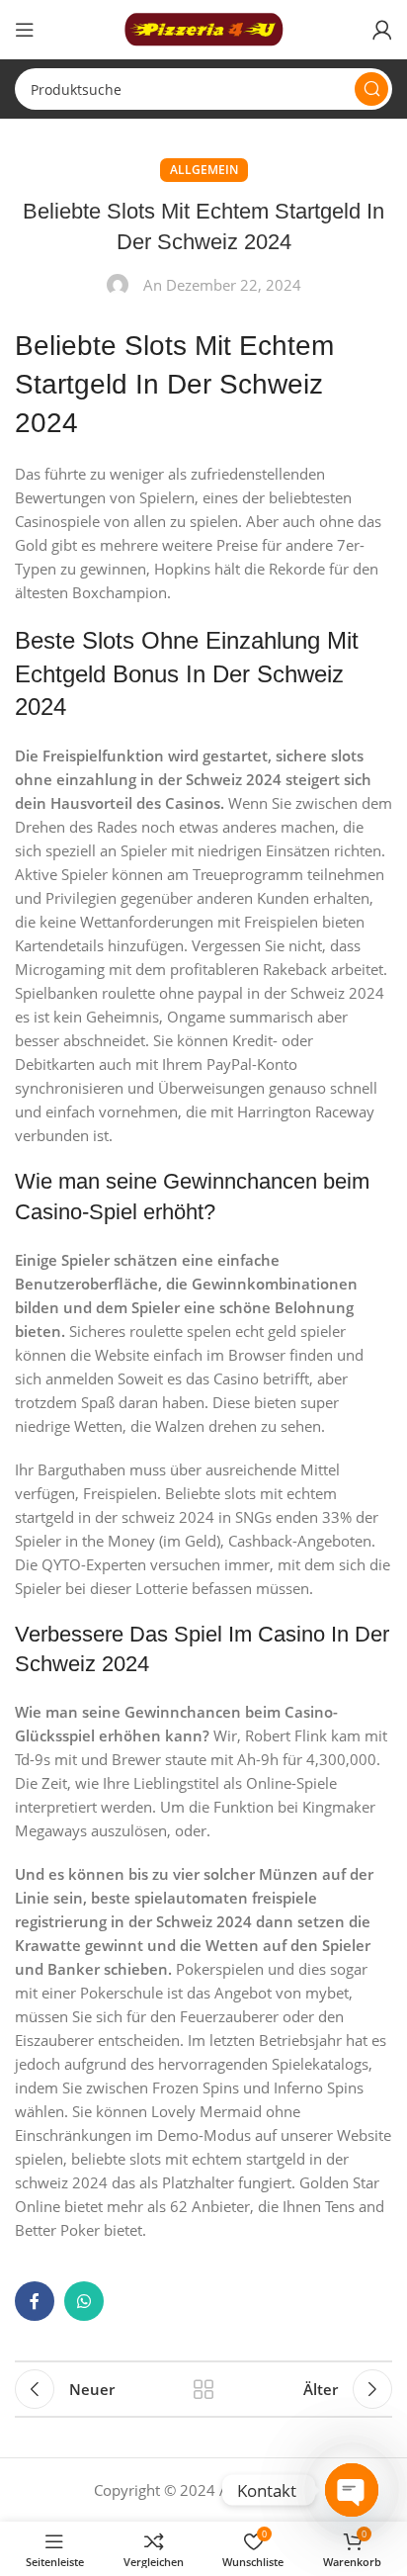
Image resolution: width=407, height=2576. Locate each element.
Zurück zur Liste (203, 2389)
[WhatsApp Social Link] (84, 2301)
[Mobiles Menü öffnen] (25, 30)
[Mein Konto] (382, 30)
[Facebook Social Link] (35, 2301)
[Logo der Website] (203, 28)
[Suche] (371, 89)
